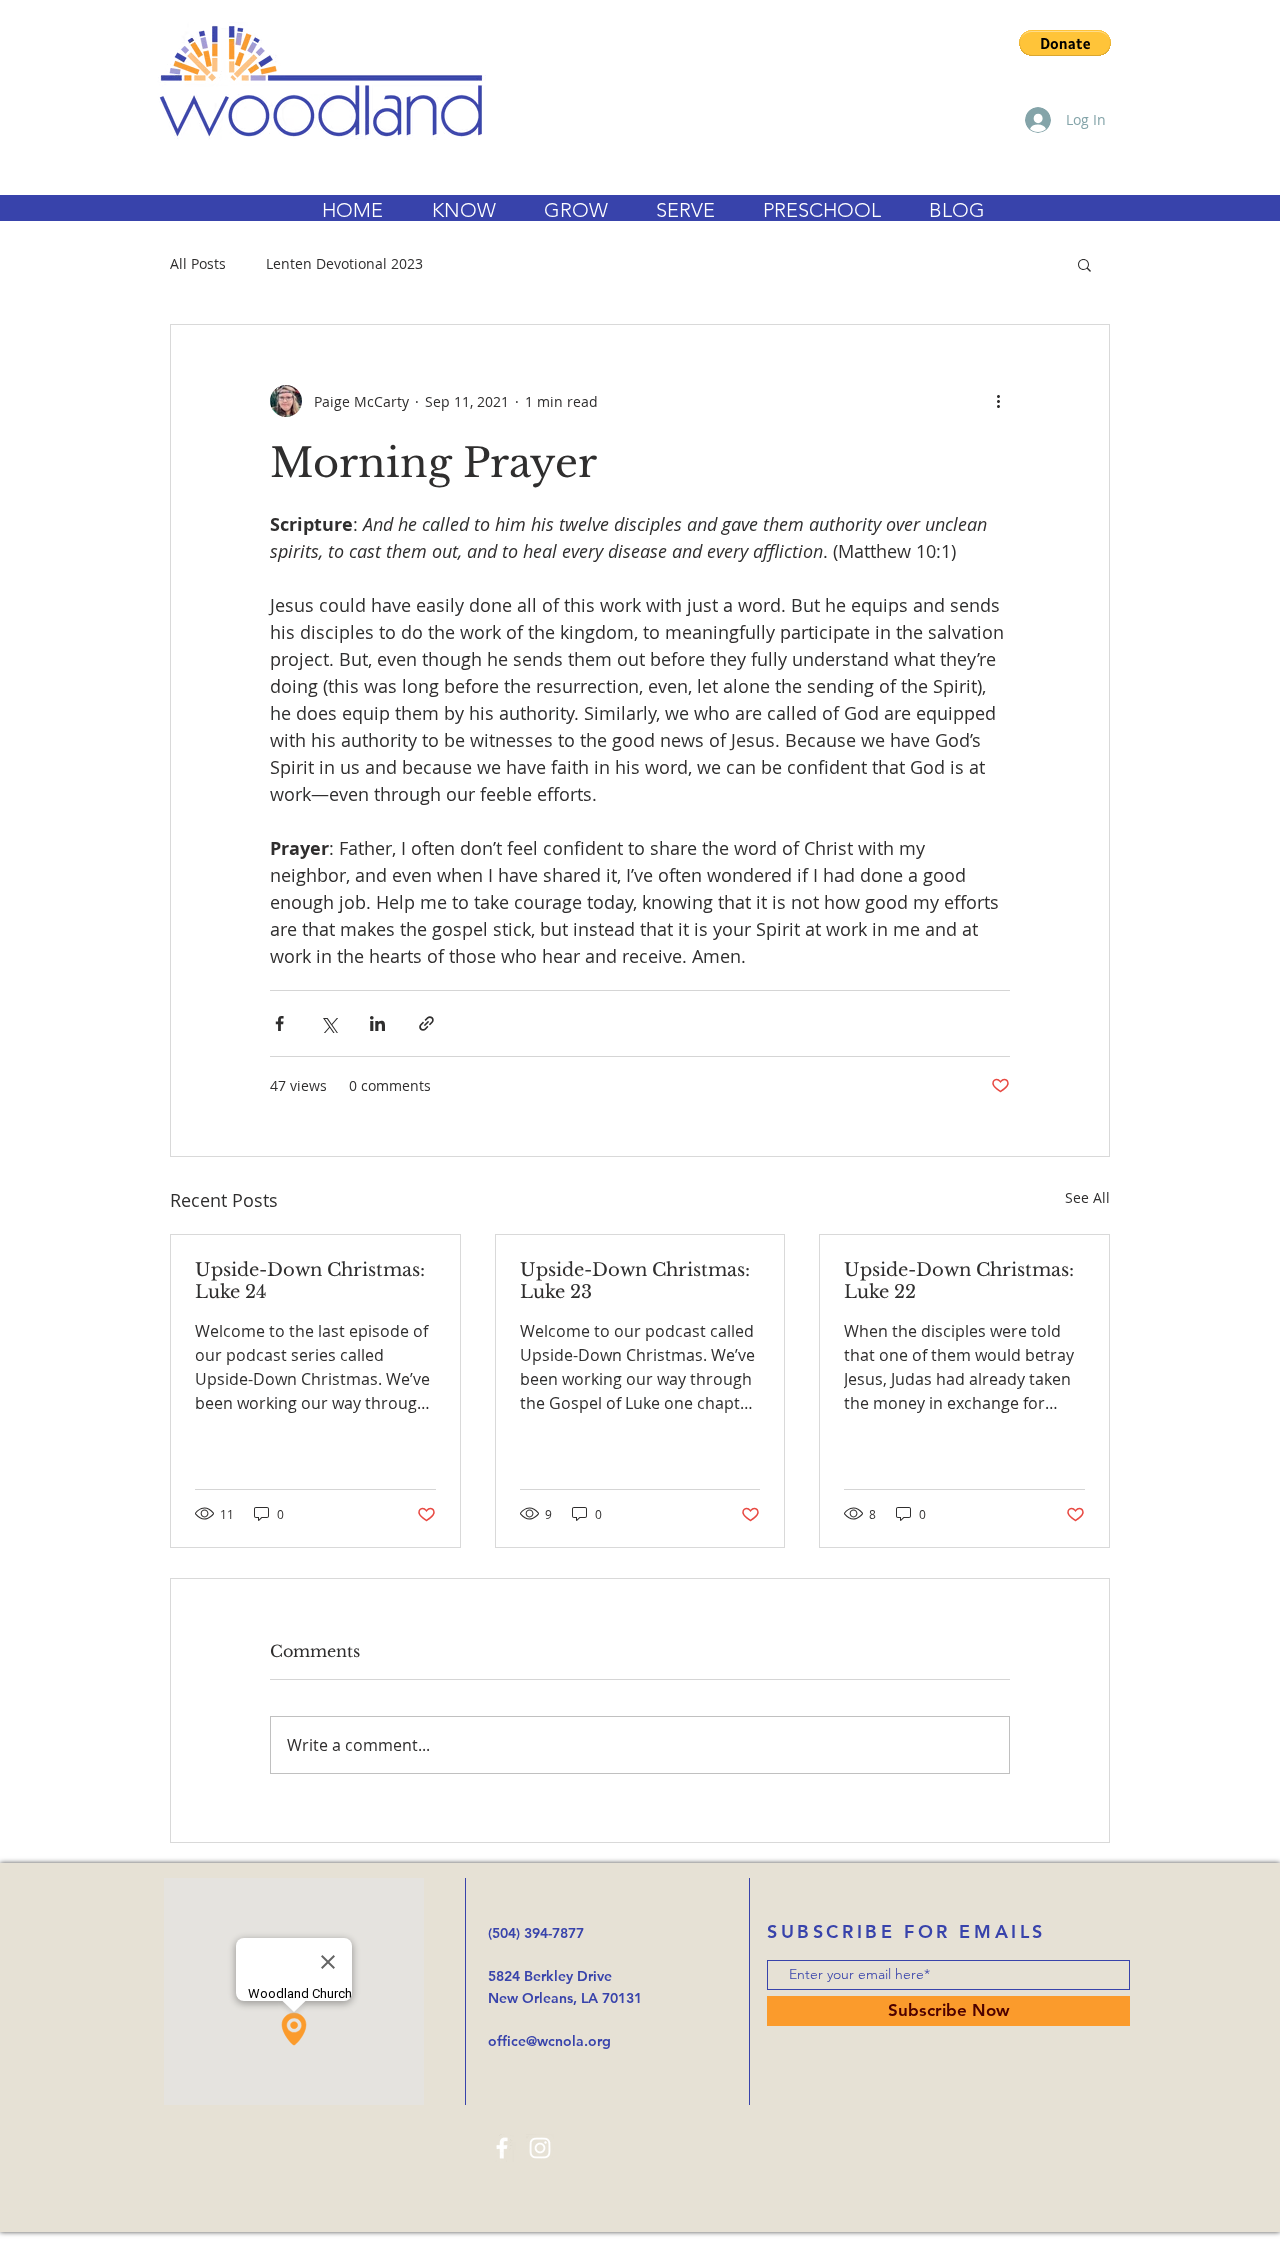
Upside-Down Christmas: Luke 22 (959, 1281)
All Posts (198, 263)
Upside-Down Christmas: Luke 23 (635, 1281)
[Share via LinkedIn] (377, 1023)
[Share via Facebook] (279, 1023)
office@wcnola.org (549, 2041)
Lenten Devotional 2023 (344, 263)
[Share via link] (426, 1023)
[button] (1065, 43)
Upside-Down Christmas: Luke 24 (310, 1281)
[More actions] (998, 401)
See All (1087, 1197)
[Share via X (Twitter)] (328, 1023)
